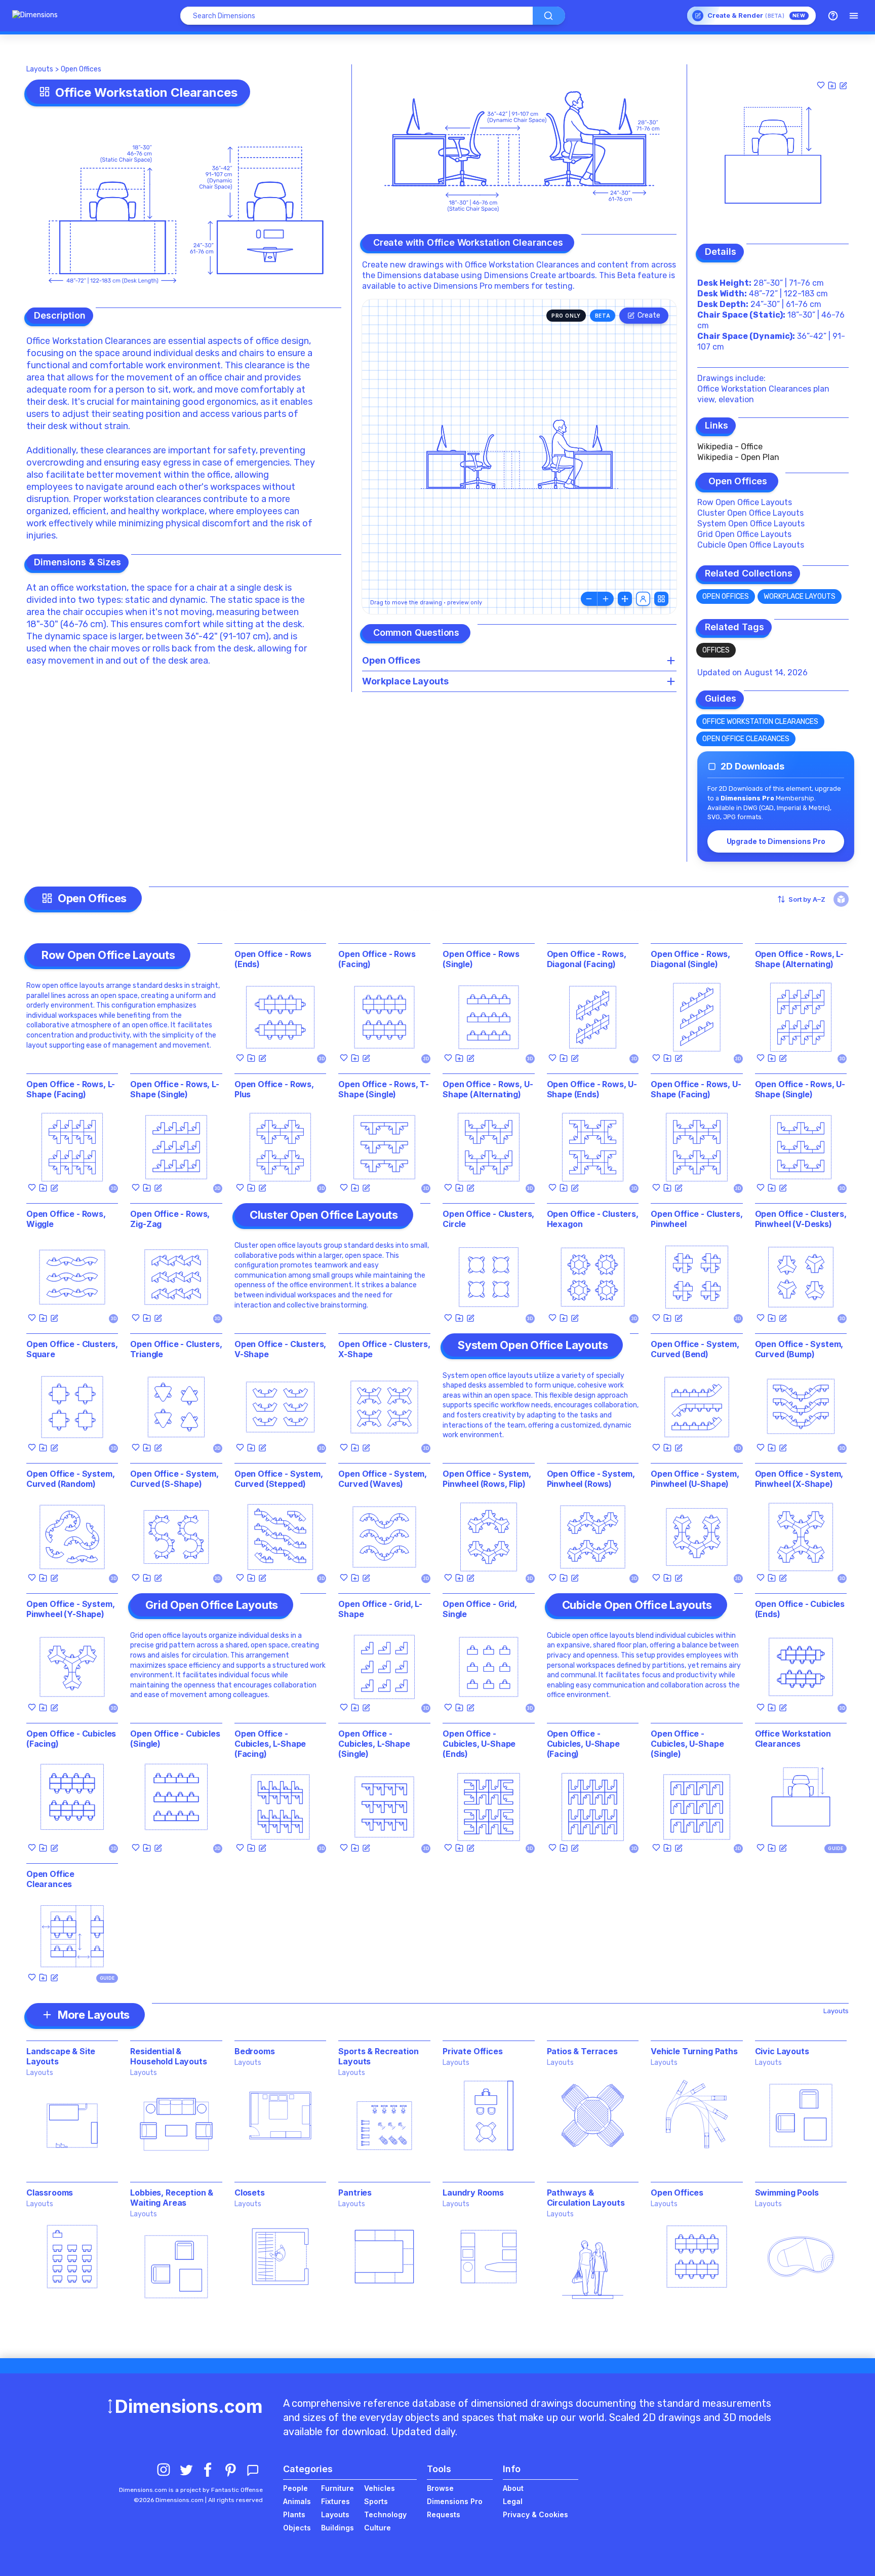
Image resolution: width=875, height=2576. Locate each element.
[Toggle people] (643, 599)
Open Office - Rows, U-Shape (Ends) (592, 1089)
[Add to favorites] (821, 85)
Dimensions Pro (455, 2501)
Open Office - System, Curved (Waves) (383, 1479)
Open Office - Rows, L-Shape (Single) (174, 1089)
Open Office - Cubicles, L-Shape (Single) (374, 1744)
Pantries (355, 2193)
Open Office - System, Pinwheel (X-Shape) (799, 1479)
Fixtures (335, 2501)
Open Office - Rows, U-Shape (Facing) (696, 1089)
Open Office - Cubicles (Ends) (800, 1609)
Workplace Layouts (800, 597)
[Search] (549, 16)
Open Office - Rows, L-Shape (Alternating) (799, 959)
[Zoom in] (606, 599)
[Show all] (625, 599)
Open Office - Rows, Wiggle (66, 1219)
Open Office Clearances (746, 739)
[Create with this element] (843, 85)
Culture (377, 2528)
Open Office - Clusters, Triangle (176, 1349)
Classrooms (50, 2193)
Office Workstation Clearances (760, 722)
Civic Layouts (782, 2051)
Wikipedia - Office (730, 447)
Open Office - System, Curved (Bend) (695, 1349)
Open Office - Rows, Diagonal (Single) (690, 959)
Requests (444, 2514)
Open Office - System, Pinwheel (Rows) (591, 1479)
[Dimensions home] (35, 16)
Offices (716, 650)
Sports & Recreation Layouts (378, 2056)
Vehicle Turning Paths (694, 2051)
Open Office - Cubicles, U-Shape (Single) (687, 1744)
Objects (297, 2528)
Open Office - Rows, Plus (274, 1089)
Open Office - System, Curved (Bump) (799, 1349)
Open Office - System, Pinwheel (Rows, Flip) (487, 1479)
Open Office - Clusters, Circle (488, 1219)
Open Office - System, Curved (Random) (71, 1479)
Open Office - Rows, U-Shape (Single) (800, 1089)
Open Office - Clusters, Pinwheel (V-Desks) (801, 1219)
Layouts (40, 69)
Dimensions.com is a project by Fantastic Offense (191, 2490)
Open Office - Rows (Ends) (273, 959)
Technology (385, 2514)
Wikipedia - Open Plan (738, 457)
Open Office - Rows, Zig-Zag (170, 1219)
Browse (440, 2488)
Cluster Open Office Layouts (750, 513)
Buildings (337, 2528)
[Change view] (661, 599)
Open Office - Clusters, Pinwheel (697, 1219)
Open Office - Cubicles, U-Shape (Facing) (583, 1744)
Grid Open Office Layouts (744, 534)
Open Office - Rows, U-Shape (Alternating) (488, 1089)
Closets (250, 2193)
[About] (833, 16)
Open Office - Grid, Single (480, 1609)
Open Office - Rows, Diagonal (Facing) (587, 959)
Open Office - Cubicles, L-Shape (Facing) (270, 1744)
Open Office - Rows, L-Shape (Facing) (71, 1089)
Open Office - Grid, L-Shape (380, 1609)
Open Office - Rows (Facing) (377, 959)
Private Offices (473, 2051)
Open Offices (81, 69)
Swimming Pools (787, 2193)
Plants (294, 2514)
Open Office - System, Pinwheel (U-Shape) (695, 1479)
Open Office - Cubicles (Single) (175, 1739)
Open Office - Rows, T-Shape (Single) (383, 1089)
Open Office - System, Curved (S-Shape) (174, 1479)
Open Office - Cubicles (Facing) (71, 1739)
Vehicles (380, 2488)
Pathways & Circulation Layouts (586, 2198)
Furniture (337, 2488)
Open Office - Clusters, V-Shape (280, 1349)
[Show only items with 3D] (841, 899)
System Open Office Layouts (751, 524)
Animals (297, 2501)
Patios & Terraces (582, 2051)
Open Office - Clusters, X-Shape (384, 1349)
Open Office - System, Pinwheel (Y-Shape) (71, 1609)
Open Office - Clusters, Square (72, 1349)
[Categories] (854, 16)
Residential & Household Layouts (168, 2056)
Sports (376, 2501)
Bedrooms (255, 2051)
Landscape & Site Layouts (61, 2056)
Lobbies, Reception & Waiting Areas (172, 2198)
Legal (513, 2501)
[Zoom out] (589, 599)
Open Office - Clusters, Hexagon (593, 1219)
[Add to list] (832, 85)
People (295, 2488)
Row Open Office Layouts (745, 502)
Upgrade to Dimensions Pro (776, 841)
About (513, 2488)
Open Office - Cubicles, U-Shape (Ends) (479, 1744)
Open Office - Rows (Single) (481, 959)
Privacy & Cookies (535, 2514)
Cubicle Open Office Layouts (751, 545)
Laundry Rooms (473, 2193)
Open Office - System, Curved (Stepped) (279, 1479)
